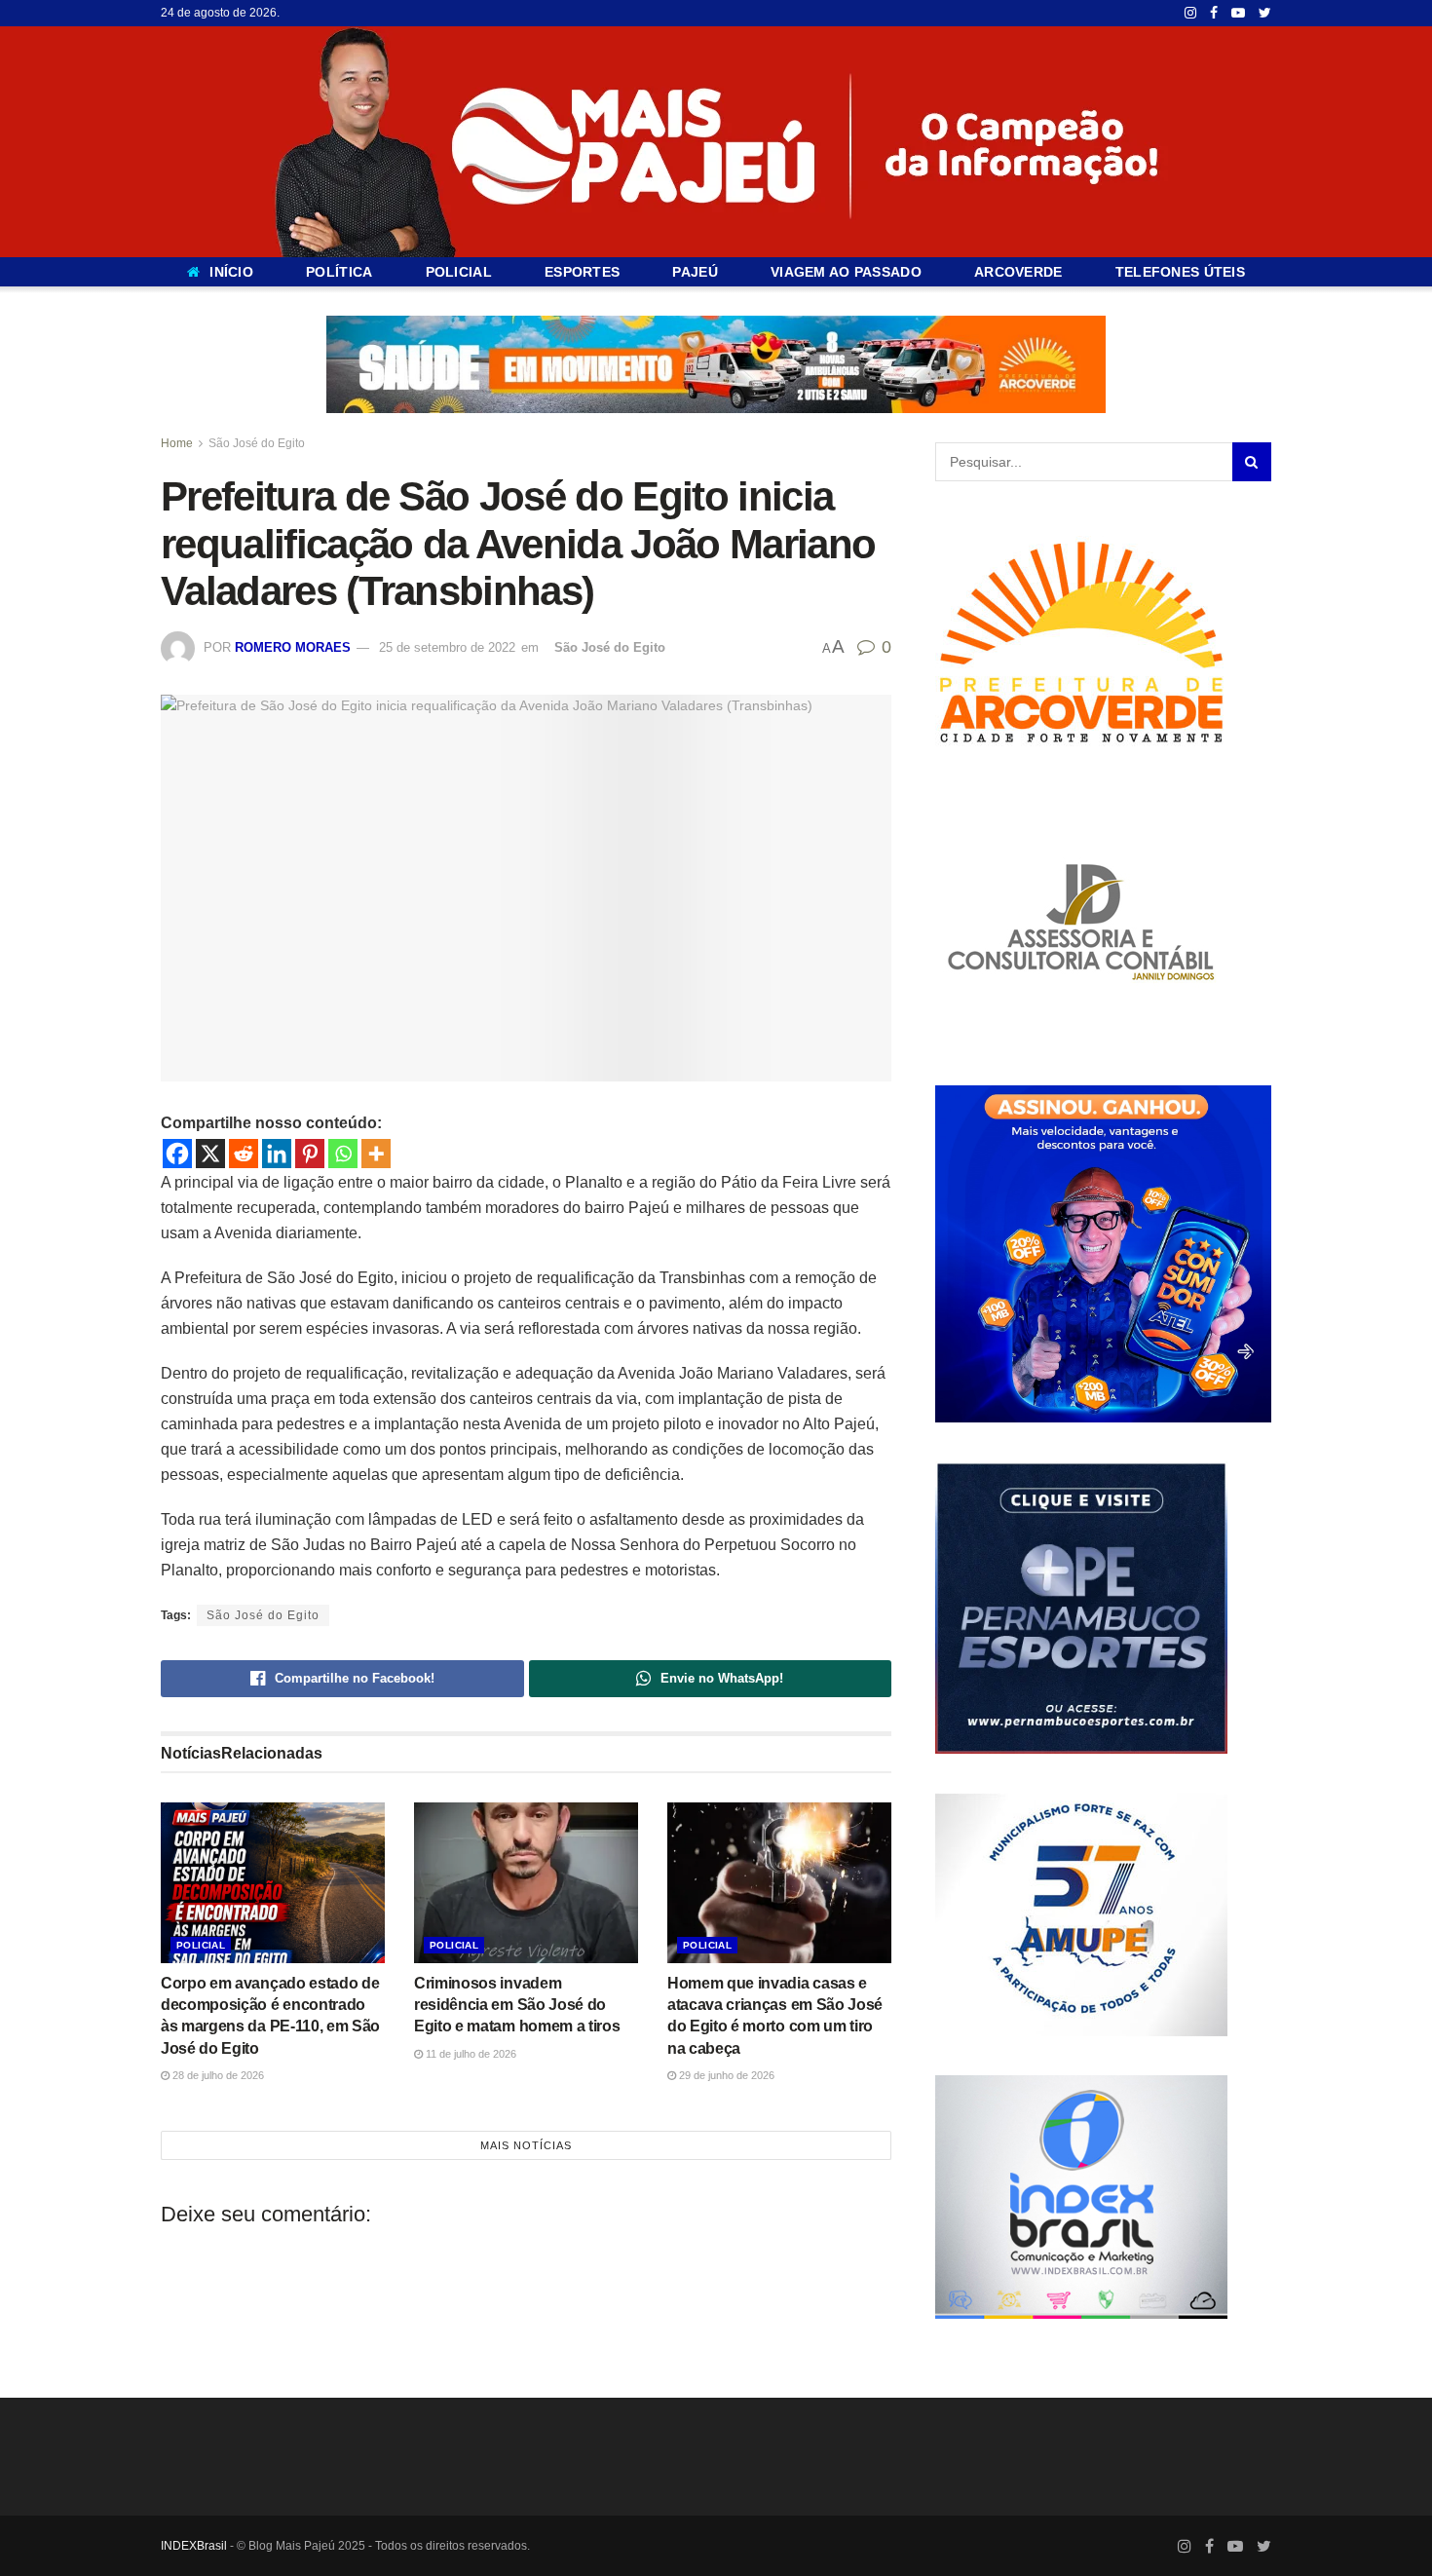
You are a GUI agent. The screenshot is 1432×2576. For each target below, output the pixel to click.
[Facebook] (177, 1154)
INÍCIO (231, 272)
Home (177, 443)
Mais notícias (526, 2145)
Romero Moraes (293, 647)
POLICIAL (459, 272)
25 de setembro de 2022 (447, 647)
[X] (210, 1154)
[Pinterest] (310, 1154)
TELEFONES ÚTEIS (1180, 272)
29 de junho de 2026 (725, 2075)
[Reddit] (244, 1154)
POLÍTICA (339, 272)
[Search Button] (1252, 462)
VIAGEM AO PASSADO (846, 272)
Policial (201, 1945)
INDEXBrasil (194, 2546)
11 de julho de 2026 (470, 2054)
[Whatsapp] (343, 1154)
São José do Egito (257, 443)
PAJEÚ (695, 272)
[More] (376, 1154)
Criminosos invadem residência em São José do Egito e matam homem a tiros (517, 2005)
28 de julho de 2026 (217, 2075)
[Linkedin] (277, 1154)
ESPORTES (582, 272)
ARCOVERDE (1018, 272)
